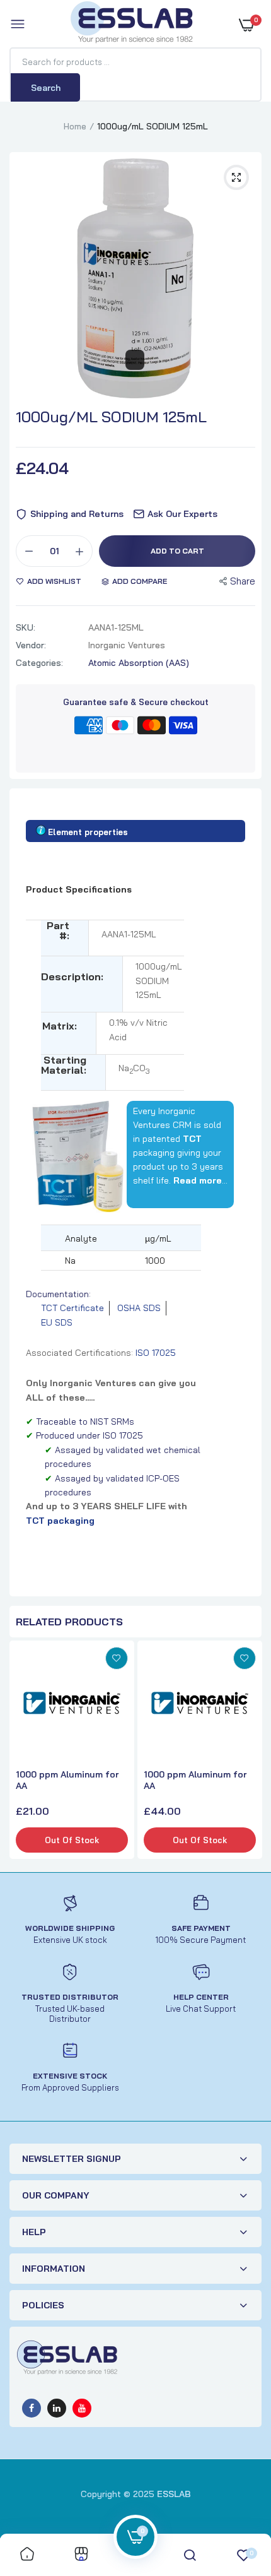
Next (249, 1752)
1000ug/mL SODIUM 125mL (111, 417)
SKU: (26, 627)
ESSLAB (174, 2494)
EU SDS (57, 1322)
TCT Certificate (72, 1308)
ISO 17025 (156, 1353)
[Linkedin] (57, 2408)
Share (243, 581)
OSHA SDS (139, 1308)
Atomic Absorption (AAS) (139, 663)
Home (75, 126)
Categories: (39, 663)
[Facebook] (32, 2408)
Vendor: (31, 645)
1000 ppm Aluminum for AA (67, 1780)
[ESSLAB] (132, 25)
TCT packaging (60, 1521)
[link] (117, 1658)
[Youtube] (82, 2408)
